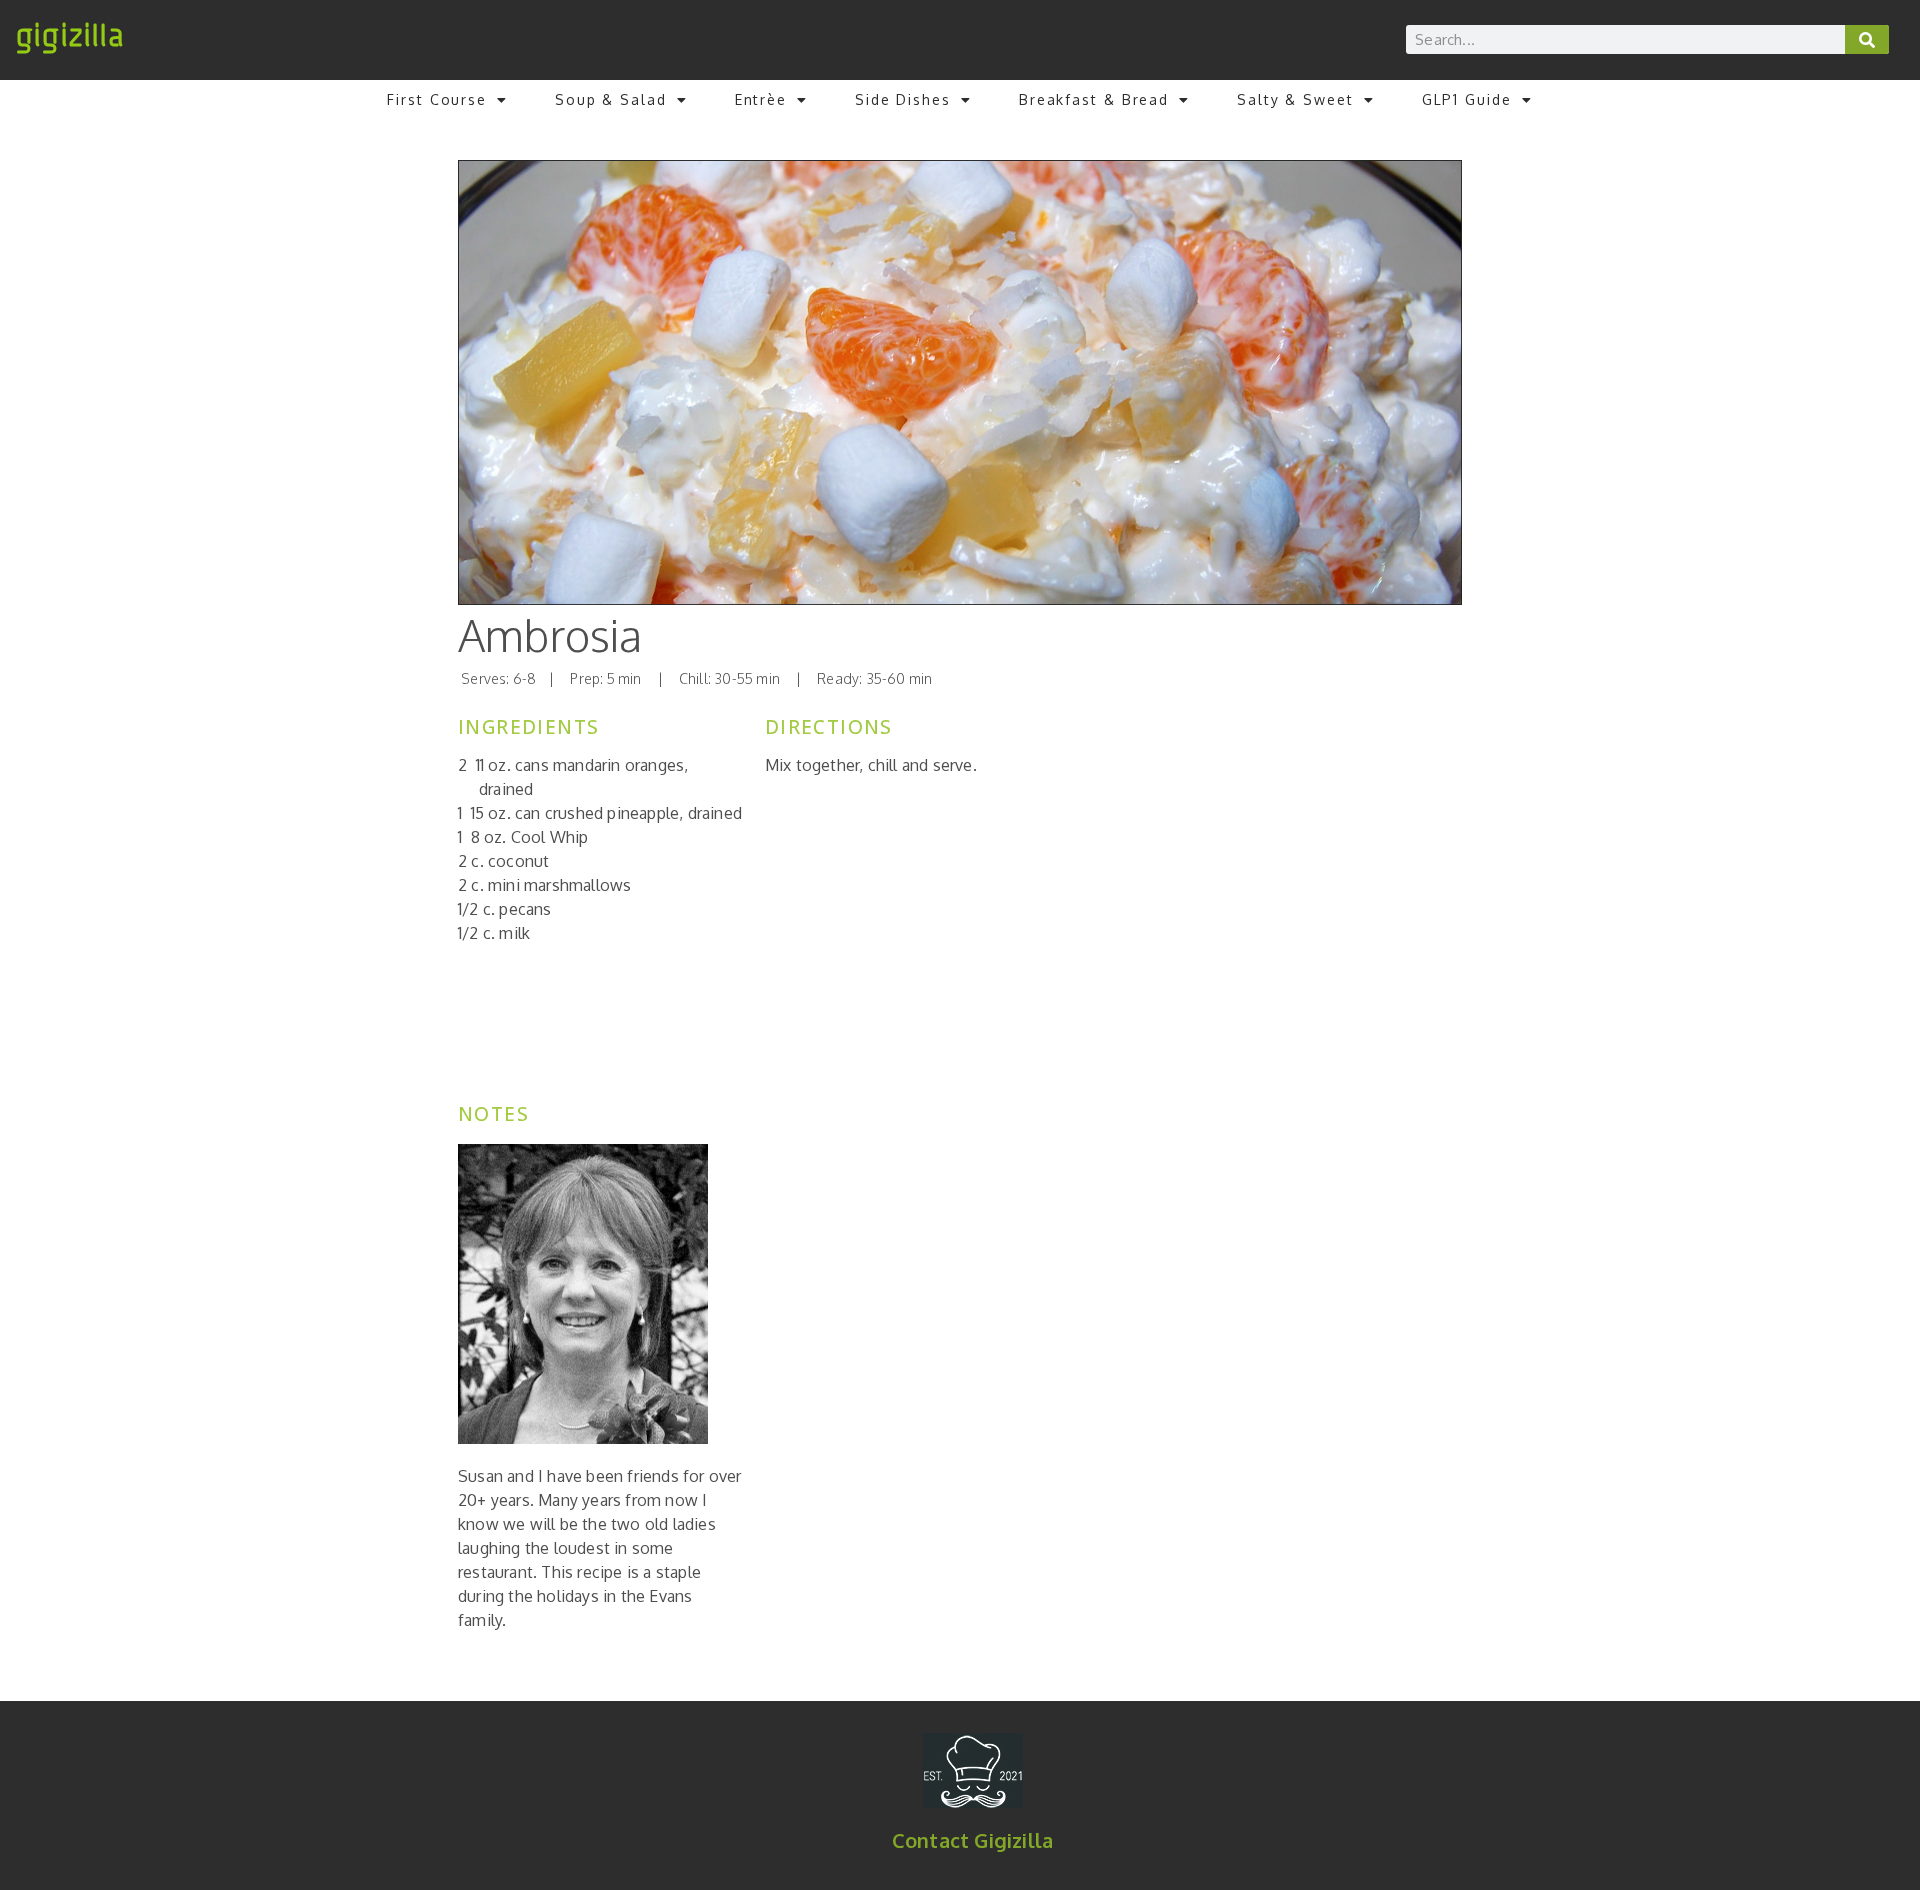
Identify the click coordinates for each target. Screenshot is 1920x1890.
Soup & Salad (611, 99)
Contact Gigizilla (972, 1840)
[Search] (1867, 39)
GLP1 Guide (1467, 99)
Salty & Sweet (1295, 99)
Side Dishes (903, 99)
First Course (437, 99)
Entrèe (761, 99)
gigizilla (69, 36)
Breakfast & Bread (1094, 99)
